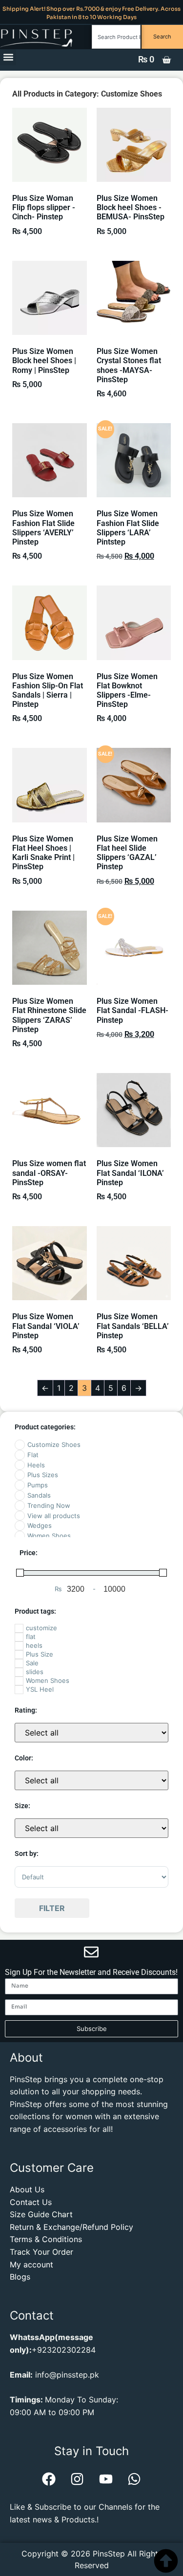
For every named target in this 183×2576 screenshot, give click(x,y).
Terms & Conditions (46, 2239)
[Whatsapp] (134, 2479)
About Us (27, 2189)
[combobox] (116, 37)
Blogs (20, 2277)
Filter (52, 1908)
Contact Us (31, 2202)
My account (31, 2264)
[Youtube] (106, 2479)
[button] (8, 57)
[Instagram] (77, 2479)
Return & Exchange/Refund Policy (71, 2227)
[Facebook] (49, 2479)
